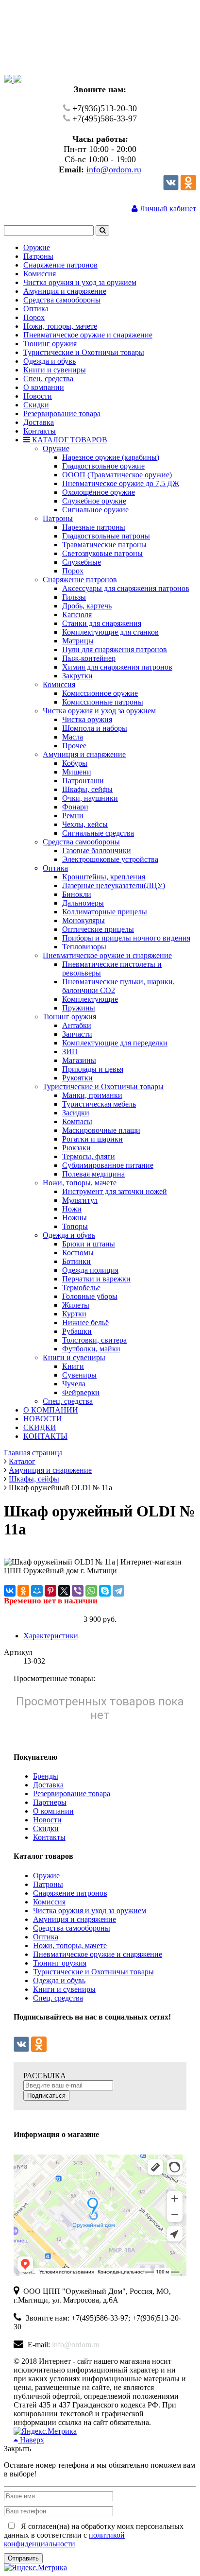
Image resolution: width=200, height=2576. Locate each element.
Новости (47, 1820)
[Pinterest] (50, 1591)
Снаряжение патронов (70, 1893)
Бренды (46, 1776)
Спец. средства (58, 1998)
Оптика (46, 1937)
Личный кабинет (167, 209)
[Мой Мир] (37, 1591)
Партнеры (50, 1802)
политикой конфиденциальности (64, 2539)
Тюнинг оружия (60, 1963)
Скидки (46, 1828)
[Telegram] (118, 1591)
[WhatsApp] (91, 1591)
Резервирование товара (72, 1793)
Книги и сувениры (64, 1989)
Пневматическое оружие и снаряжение (98, 1954)
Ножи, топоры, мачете (70, 1945)
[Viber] (78, 1591)
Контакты (49, 1837)
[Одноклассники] (188, 188)
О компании (53, 1811)
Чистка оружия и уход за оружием (90, 1911)
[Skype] (105, 1591)
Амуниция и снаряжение (75, 1919)
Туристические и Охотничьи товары (93, 1972)
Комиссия (49, 1902)
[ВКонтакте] (10, 1591)
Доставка (48, 1785)
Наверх (31, 2440)
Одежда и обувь (59, 1980)
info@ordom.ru (114, 169)
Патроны (48, 1884)
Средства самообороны (72, 1928)
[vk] (171, 188)
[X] (64, 1591)
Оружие (46, 1876)
